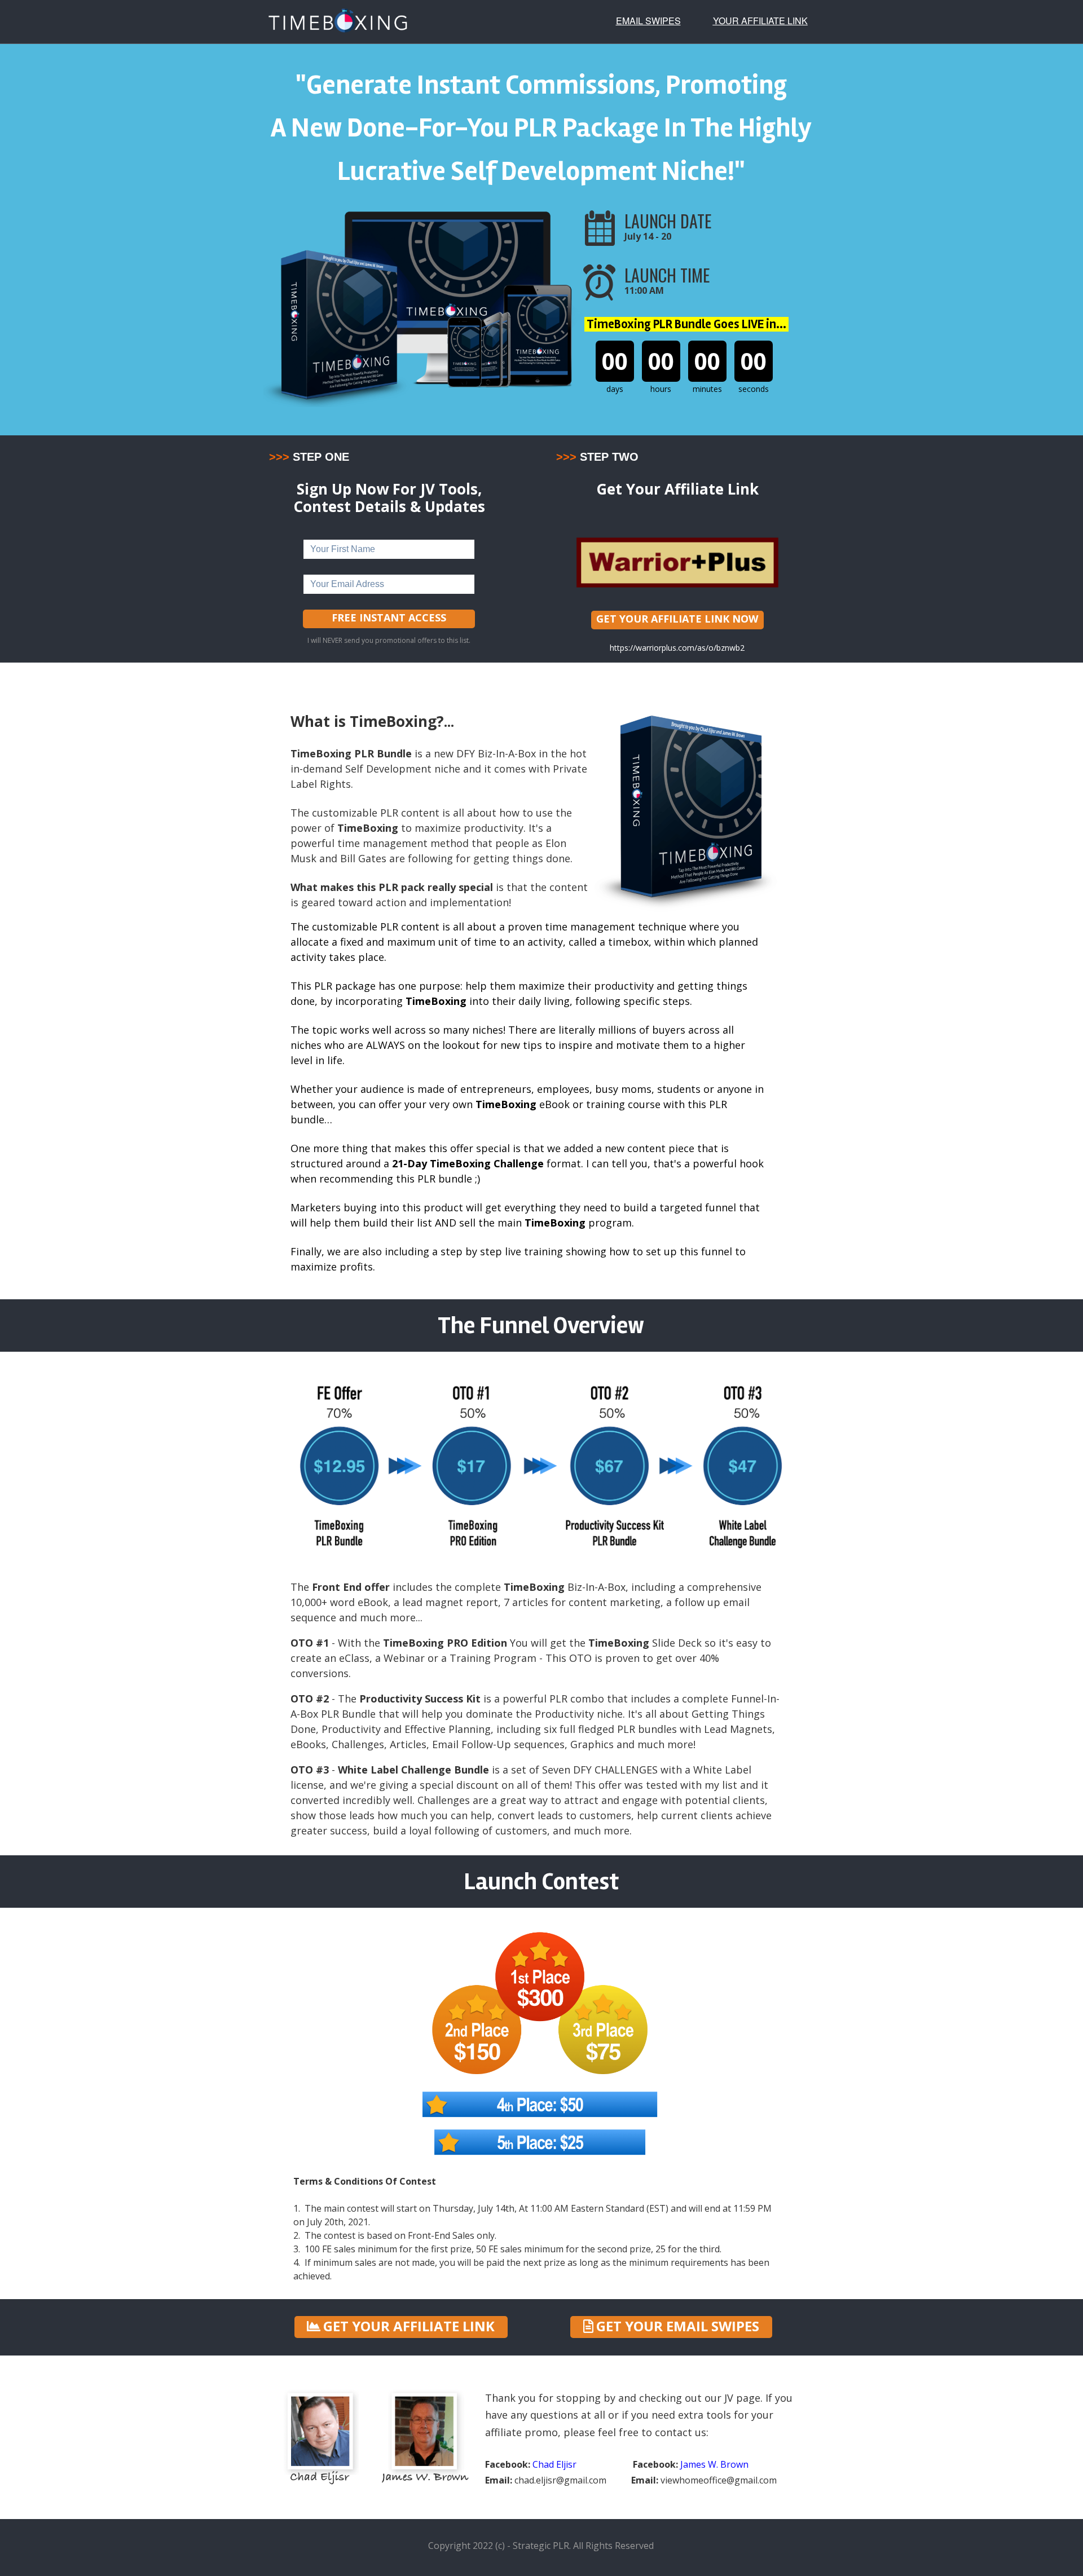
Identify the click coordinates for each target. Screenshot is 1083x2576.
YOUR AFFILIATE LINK (760, 21)
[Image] (677, 562)
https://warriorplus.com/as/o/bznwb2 (677, 648)
